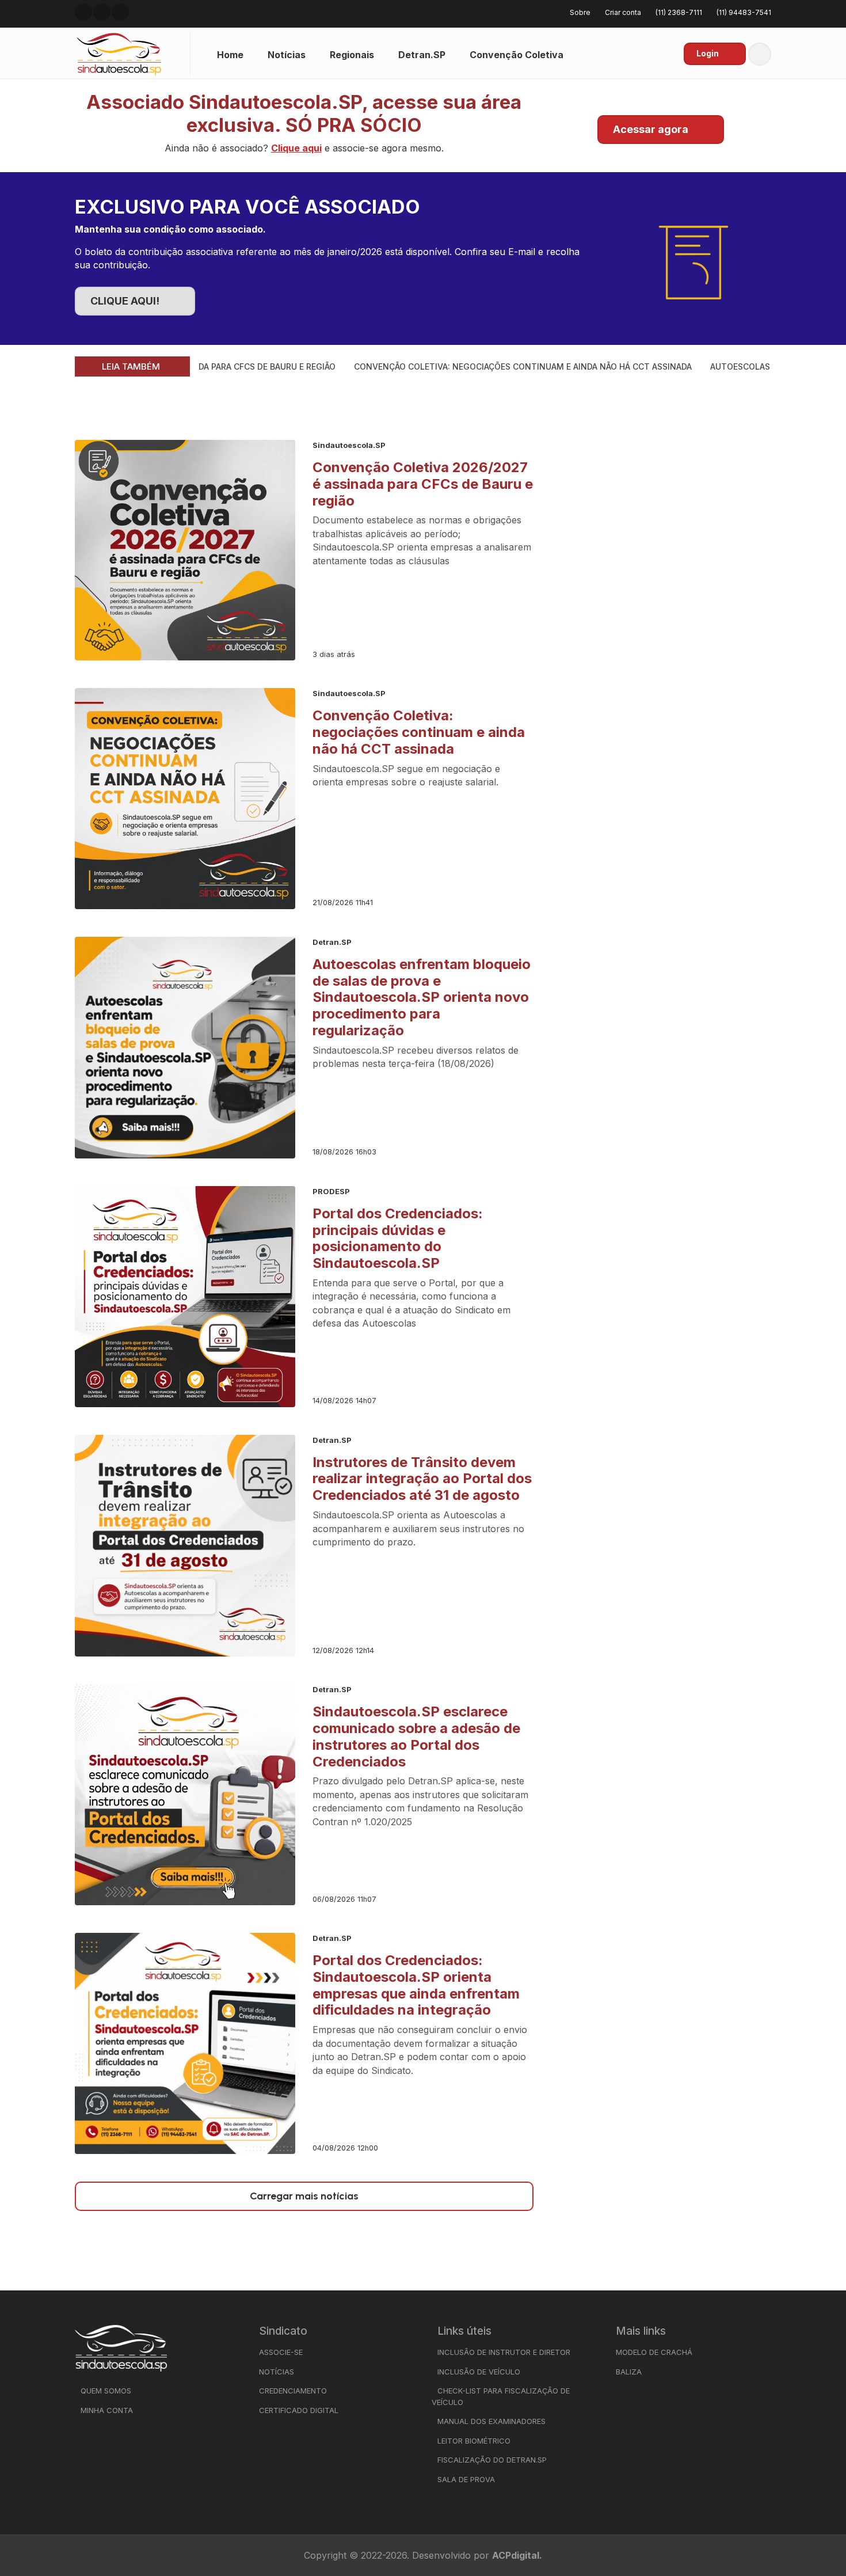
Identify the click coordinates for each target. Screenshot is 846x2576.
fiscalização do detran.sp (492, 2460)
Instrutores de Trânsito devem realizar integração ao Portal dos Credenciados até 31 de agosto (422, 1479)
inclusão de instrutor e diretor (504, 2352)
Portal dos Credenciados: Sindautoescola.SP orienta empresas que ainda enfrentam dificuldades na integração (416, 1985)
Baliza (629, 2372)
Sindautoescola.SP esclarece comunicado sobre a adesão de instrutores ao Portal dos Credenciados (416, 1736)
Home (230, 55)
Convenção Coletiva (517, 55)
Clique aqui (296, 148)
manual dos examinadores (491, 2421)
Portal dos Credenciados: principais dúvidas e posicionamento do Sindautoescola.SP (398, 1238)
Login (708, 53)
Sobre (580, 12)
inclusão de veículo (479, 2372)
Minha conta (107, 2410)
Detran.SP (422, 55)
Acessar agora (651, 129)
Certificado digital (299, 2410)
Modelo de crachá (654, 2352)
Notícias (287, 55)
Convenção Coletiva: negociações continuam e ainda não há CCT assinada (476, 366)
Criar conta (623, 12)
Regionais (352, 55)
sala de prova (466, 2479)
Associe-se (281, 2352)
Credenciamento (293, 2391)
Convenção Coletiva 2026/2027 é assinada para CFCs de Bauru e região (423, 484)
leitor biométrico (474, 2441)
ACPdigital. (517, 2555)
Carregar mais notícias (304, 2196)
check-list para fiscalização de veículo (501, 2396)
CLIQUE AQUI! (125, 301)
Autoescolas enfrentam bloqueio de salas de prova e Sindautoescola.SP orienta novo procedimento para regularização (422, 997)
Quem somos (106, 2391)
